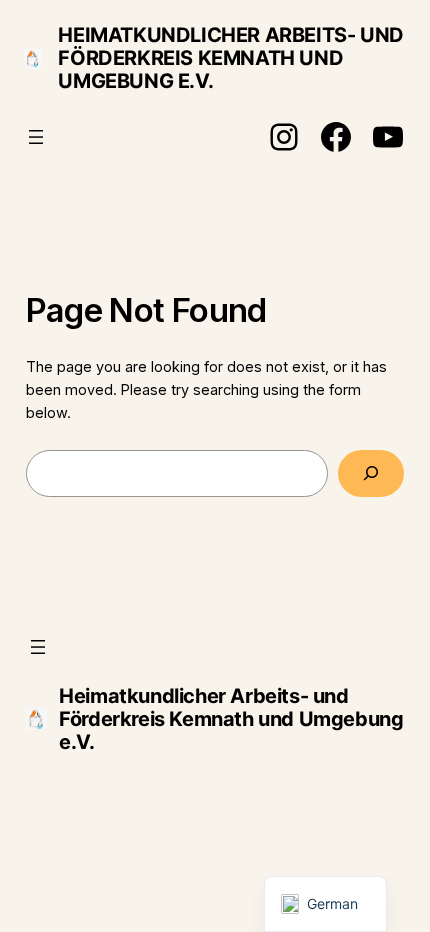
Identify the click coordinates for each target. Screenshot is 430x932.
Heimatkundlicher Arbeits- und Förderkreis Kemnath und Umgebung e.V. (230, 58)
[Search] (371, 473)
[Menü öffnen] (36, 137)
